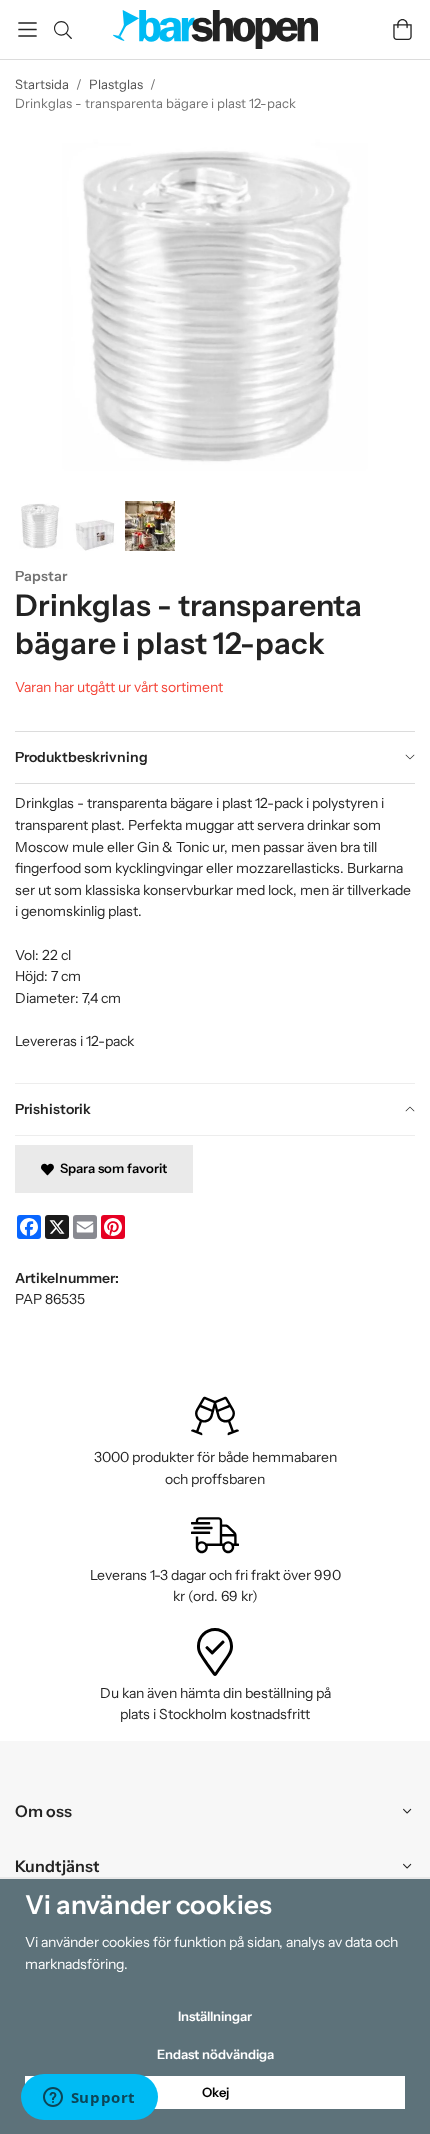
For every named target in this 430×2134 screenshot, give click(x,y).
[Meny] (27, 29)
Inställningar (215, 2016)
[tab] (215, 758)
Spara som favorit (110, 1168)
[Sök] (62, 30)
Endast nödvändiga (215, 2054)
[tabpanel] (215, 932)
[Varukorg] (402, 29)
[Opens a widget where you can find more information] (89, 2099)
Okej (215, 2092)
